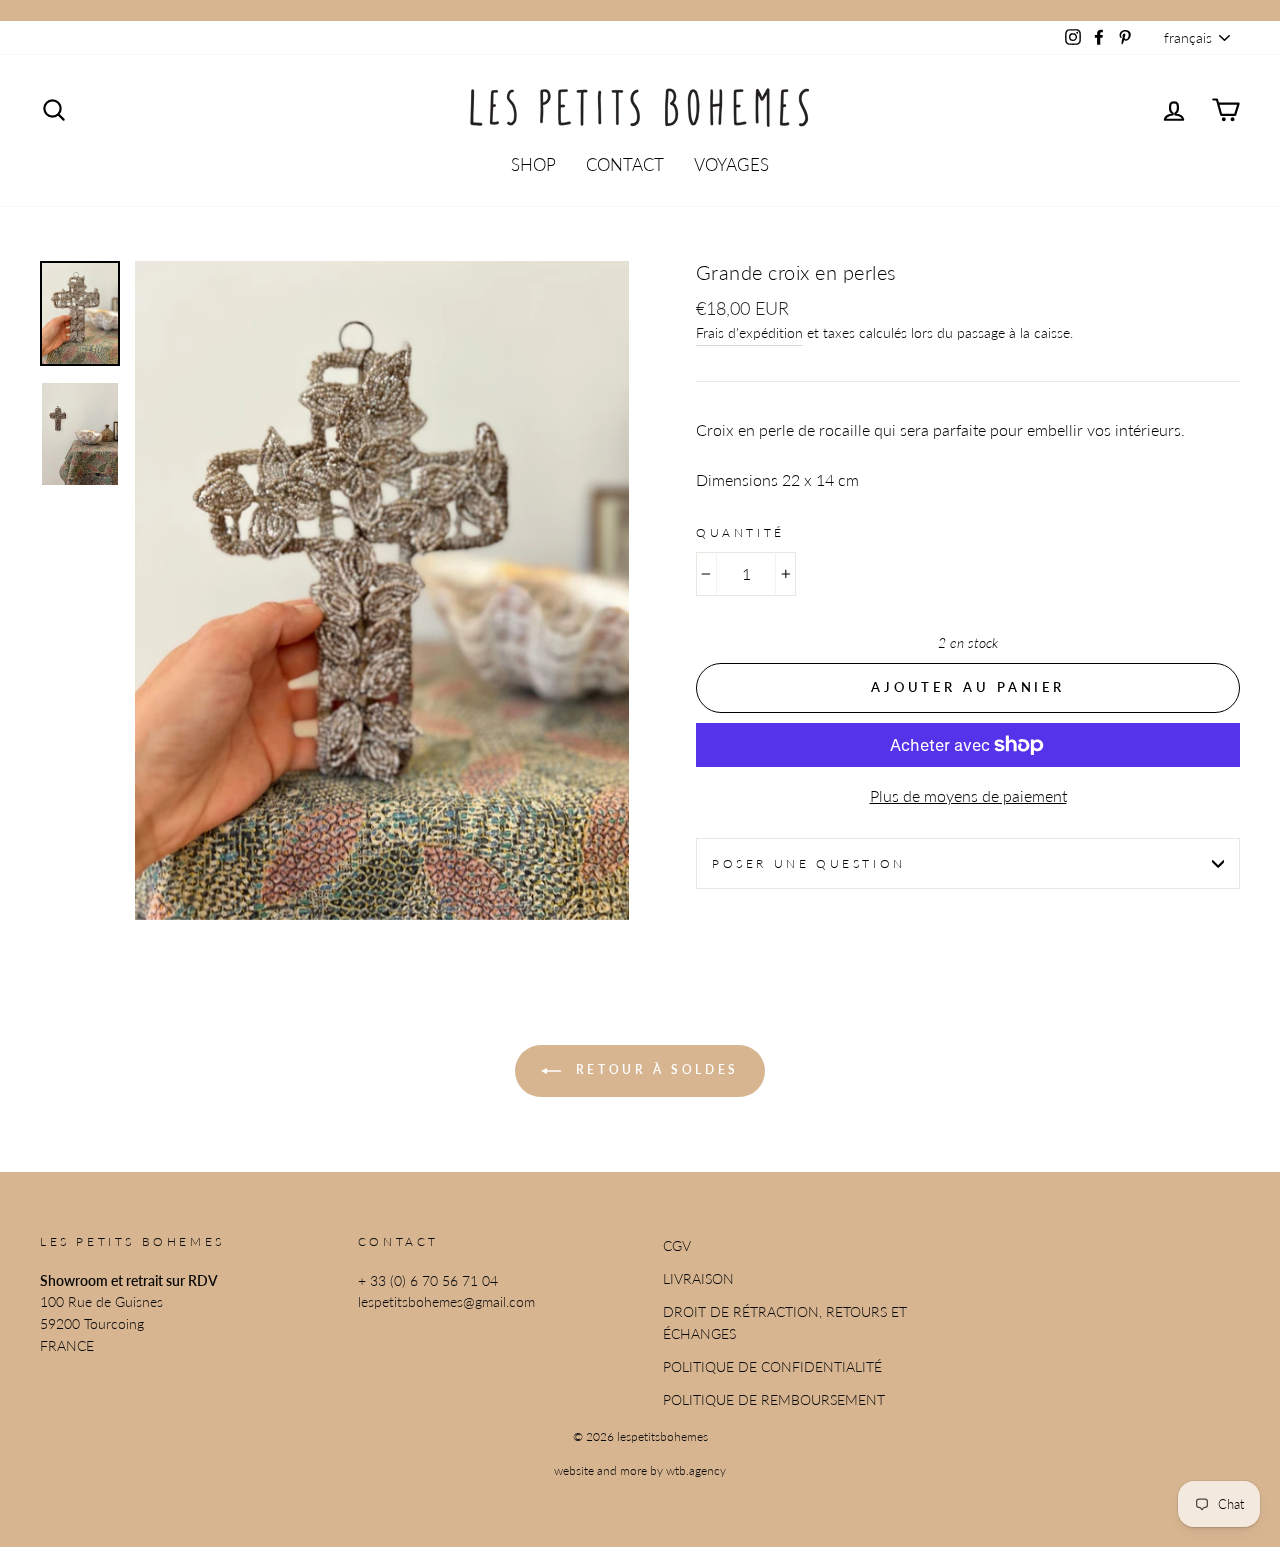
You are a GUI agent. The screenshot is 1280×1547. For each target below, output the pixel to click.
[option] (382, 590)
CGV (677, 1246)
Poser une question (809, 863)
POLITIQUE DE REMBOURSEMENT (774, 1400)
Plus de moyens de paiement (968, 795)
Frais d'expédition (749, 333)
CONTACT (625, 164)
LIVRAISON (698, 1279)
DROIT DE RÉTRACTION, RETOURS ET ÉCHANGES (785, 1323)
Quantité (740, 532)
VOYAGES (731, 164)
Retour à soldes (654, 1069)
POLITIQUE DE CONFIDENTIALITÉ (772, 1367)
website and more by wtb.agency (640, 1470)
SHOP (533, 164)
